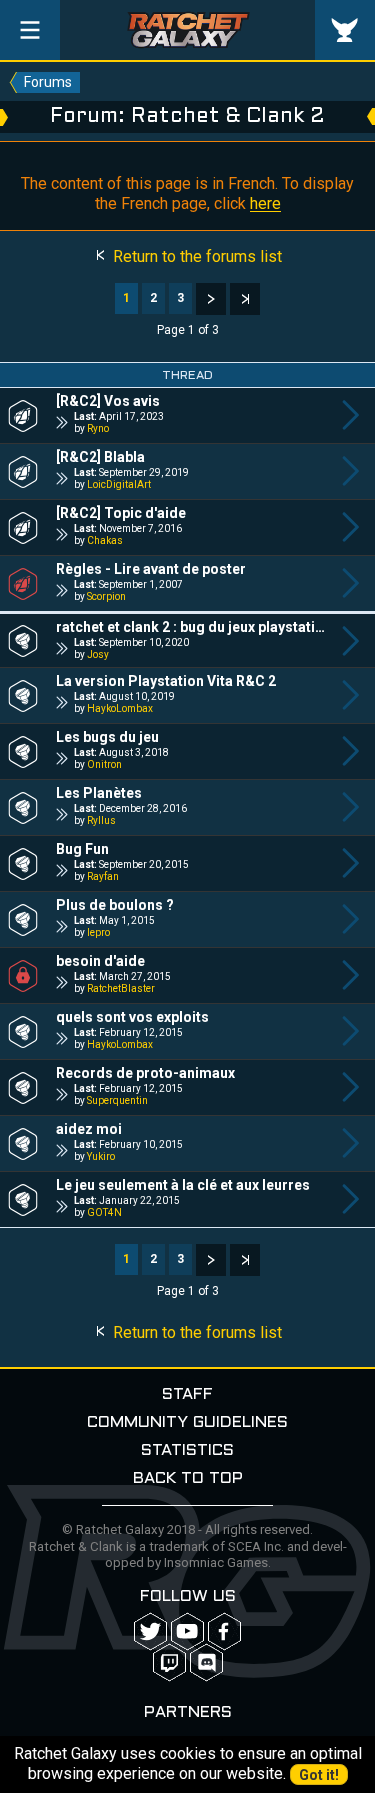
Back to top (188, 1478)
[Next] (211, 299)
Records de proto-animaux (145, 1073)
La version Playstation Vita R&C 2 (166, 681)
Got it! (319, 1775)
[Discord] (206, 1662)
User (345, 30)
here (265, 203)
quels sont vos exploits (132, 1017)
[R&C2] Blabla (100, 457)
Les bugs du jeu (107, 737)
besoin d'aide (100, 961)
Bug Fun (82, 849)
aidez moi (89, 1129)
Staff (187, 1394)
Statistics (187, 1450)
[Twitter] (150, 1631)
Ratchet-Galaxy (188, 30)
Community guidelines (187, 1422)
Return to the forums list (195, 256)
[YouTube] (187, 1631)
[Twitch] (169, 1662)
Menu (30, 30)
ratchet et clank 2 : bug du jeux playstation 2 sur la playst (191, 627)
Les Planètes (99, 793)
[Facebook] (224, 1631)
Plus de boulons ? (115, 905)
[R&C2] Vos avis (108, 401)
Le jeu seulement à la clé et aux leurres (183, 1185)
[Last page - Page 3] (245, 299)
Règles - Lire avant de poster (151, 569)
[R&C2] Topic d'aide (121, 513)
